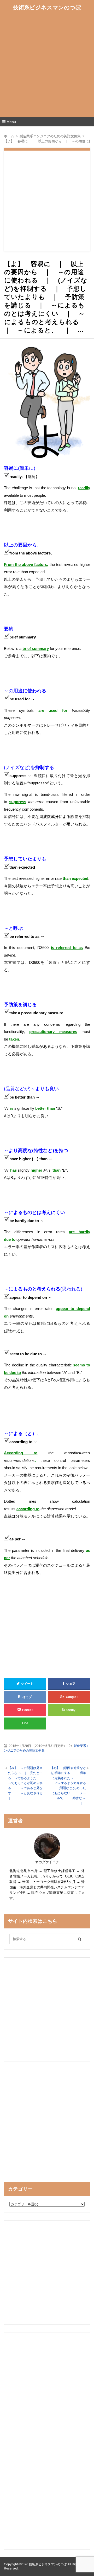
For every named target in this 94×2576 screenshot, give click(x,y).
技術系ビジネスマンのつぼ (47, 7)
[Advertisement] (47, 66)
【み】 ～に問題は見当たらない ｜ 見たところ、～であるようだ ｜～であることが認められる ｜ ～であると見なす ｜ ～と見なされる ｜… (27, 1783)
